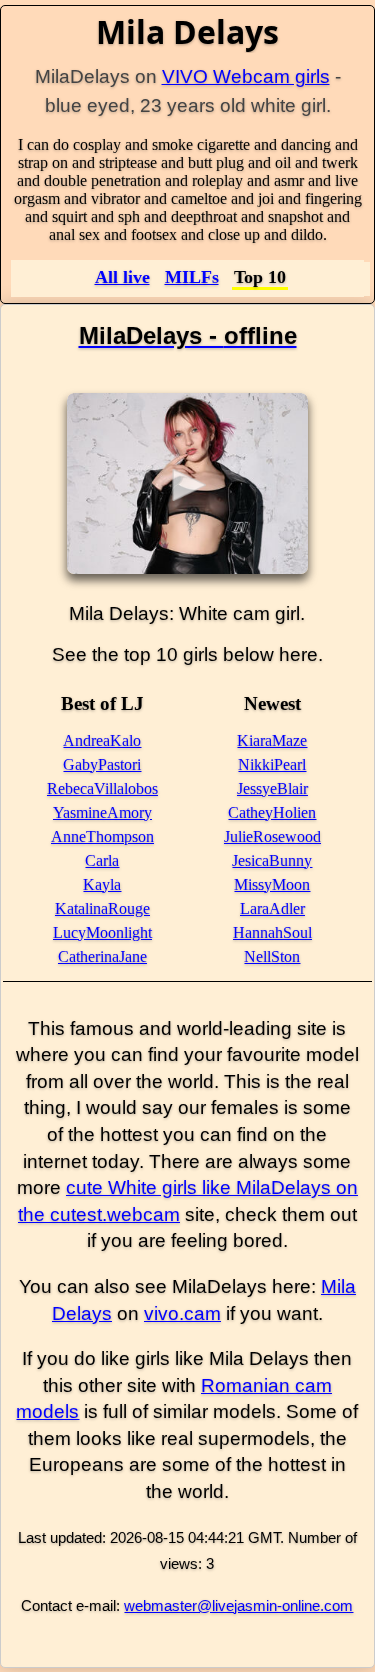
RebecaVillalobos (102, 788)
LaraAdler (272, 908)
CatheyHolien (272, 812)
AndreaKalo (102, 740)
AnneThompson (102, 836)
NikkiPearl (272, 764)
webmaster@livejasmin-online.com (238, 1605)
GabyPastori (102, 764)
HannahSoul (272, 932)
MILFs (192, 277)
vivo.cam (182, 1313)
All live (122, 277)
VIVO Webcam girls (246, 76)
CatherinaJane (102, 956)
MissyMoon (272, 884)
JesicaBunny (272, 860)
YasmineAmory (102, 812)
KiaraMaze (272, 740)
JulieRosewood (272, 836)
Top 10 (260, 277)
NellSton (272, 956)
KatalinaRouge (102, 908)
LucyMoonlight (102, 932)
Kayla (102, 884)
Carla (102, 860)
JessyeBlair (272, 788)
